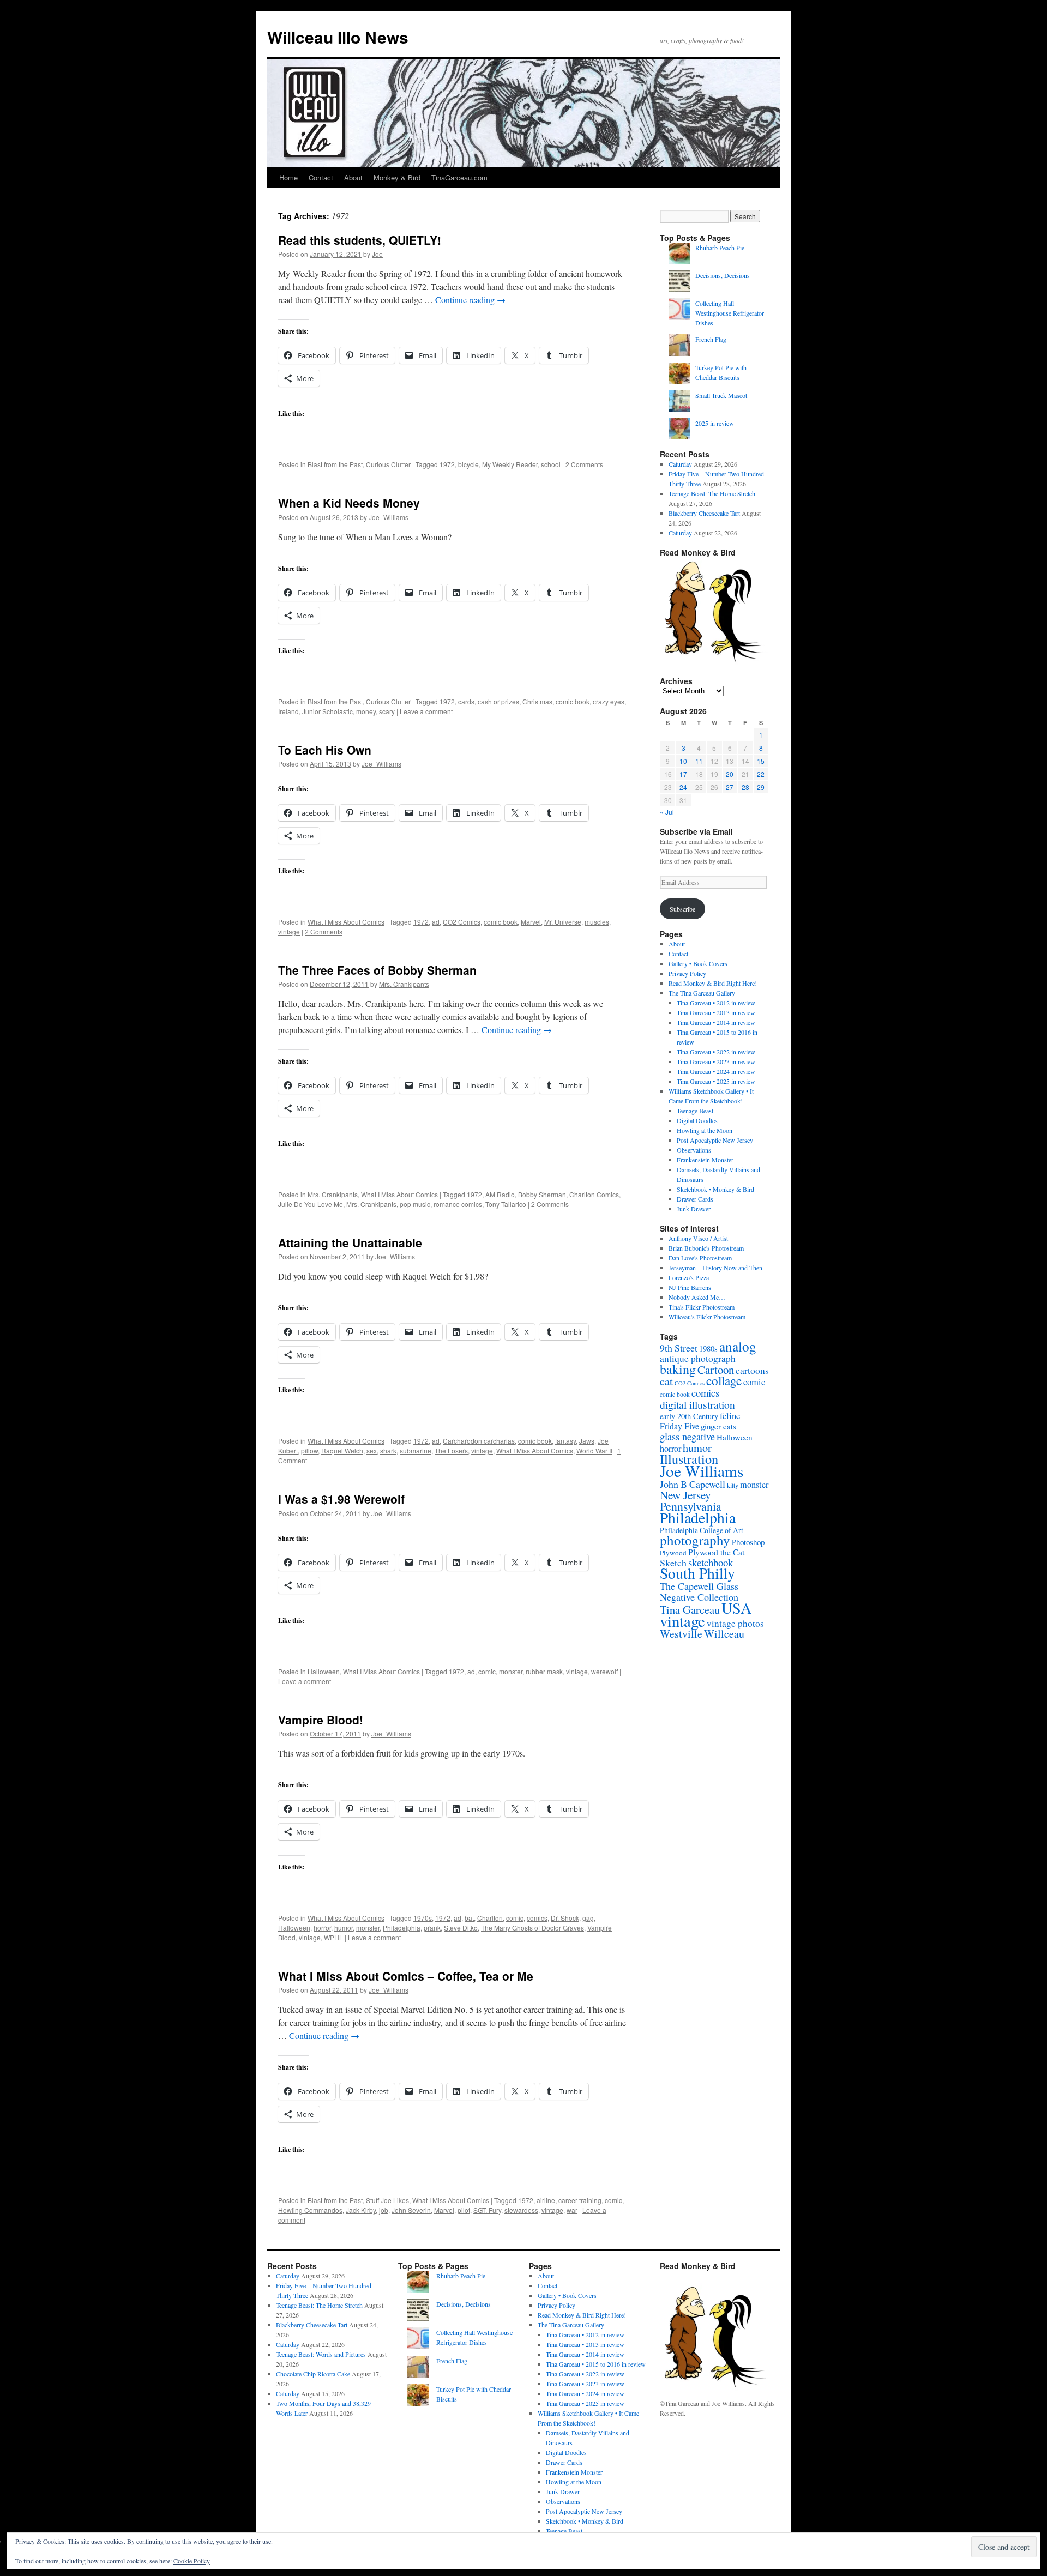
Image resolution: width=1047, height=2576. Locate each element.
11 (699, 761)
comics (537, 1918)
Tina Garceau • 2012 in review (716, 1003)
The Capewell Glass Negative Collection (699, 1591)
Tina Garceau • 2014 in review (716, 1022)
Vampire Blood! (321, 1720)
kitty (733, 1485)
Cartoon (716, 1370)
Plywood (673, 1553)
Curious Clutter (388, 464)
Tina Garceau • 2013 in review (716, 1012)
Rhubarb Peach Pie (720, 248)
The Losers (451, 1450)
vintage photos (735, 1623)
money (366, 711)
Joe (377, 254)
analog (738, 1346)
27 (730, 787)
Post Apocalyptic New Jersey (715, 1140)
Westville (681, 1634)
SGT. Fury (487, 2210)
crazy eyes (609, 701)
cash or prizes (498, 701)
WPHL (333, 1937)
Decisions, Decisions (723, 275)
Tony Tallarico (506, 1204)
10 (683, 761)
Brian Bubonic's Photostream (706, 1248)
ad (436, 922)
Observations (694, 1150)
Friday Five (679, 1426)
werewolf (604, 1671)
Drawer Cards (695, 1199)
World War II (594, 1450)
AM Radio (500, 1194)
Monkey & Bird (397, 177)
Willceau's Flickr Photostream (707, 1317)
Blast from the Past (335, 464)
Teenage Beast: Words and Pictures (321, 2354)
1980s (708, 1348)
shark (388, 1450)
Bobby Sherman (542, 1194)
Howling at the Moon (705, 1130)
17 (683, 774)
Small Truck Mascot (721, 395)
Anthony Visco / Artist (698, 1238)
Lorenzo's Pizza (689, 1277)
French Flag (711, 339)
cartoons (752, 1370)
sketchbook (711, 1562)
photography (695, 1540)
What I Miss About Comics (346, 922)
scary (387, 711)
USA (736, 1608)
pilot (464, 2210)
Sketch (673, 1563)
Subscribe (682, 909)
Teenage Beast (695, 1111)
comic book (573, 701)
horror (322, 1928)
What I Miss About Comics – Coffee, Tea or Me (406, 1976)
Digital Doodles (697, 1120)
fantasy (565, 1441)
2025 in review (715, 423)
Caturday (680, 464)
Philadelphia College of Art (702, 1530)
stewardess (521, 2210)
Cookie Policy (192, 2561)
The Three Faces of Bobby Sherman (377, 970)
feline (730, 1416)
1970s (423, 1918)
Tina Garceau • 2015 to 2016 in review (596, 2364)
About (353, 177)
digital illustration (697, 1404)
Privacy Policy (687, 973)
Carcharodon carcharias (479, 1441)
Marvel (531, 922)
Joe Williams (702, 1471)
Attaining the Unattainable (350, 1242)
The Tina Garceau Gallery (702, 993)
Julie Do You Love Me (311, 1204)
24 (683, 787)
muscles (597, 922)
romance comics (458, 1204)
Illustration (689, 1459)
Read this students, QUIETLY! (360, 240)
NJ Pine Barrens (690, 1287)
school (551, 464)
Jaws (587, 1441)
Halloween (324, 1671)
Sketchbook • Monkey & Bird (715, 1189)
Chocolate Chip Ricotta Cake (313, 2374)
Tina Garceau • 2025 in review (716, 1081)
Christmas (537, 701)
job (384, 2210)
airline (546, 2200)
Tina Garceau (690, 1609)
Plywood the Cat (716, 1552)
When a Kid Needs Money (349, 503)
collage (724, 1381)
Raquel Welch (342, 1450)
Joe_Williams (389, 517)
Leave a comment (426, 711)
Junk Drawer (694, 1209)
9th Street (679, 1348)
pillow (309, 1450)
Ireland (288, 711)
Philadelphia (402, 1928)
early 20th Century (689, 1416)
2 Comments (584, 464)
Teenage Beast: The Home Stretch (712, 493)
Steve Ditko (461, 1928)
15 (761, 761)
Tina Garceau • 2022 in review (716, 1052)
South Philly (697, 1573)
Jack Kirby (361, 2210)
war (572, 2210)
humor (344, 1928)
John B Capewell (693, 1484)
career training (580, 2200)
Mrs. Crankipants (404, 984)
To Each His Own (325, 750)
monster (511, 1671)
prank (432, 1928)
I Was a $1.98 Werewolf (341, 1499)
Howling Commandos (310, 2210)
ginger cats (718, 1426)
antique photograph (698, 1358)
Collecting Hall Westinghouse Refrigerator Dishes (730, 313)
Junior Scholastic (327, 711)
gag (588, 1918)
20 (730, 774)
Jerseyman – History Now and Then (715, 1268)
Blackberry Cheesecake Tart (704, 513)
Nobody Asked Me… (697, 1297)
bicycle (468, 464)
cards (466, 701)
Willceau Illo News (338, 37)
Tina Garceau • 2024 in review (716, 1071)
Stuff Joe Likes (387, 2200)
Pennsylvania (691, 1506)
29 (761, 787)
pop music (415, 1204)
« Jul (667, 812)
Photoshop (748, 1542)
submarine (416, 1450)
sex (372, 1450)
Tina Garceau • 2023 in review (716, 1061)
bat (469, 1918)
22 (761, 774)
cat (666, 1381)
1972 (447, 464)
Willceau (724, 1634)
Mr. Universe (563, 922)
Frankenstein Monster (705, 1160)
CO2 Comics (462, 922)
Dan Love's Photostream (700, 1258)
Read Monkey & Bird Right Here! (713, 983)
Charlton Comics (594, 1194)
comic (487, 1671)
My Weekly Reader (510, 464)
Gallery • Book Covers (698, 963)
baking (678, 1369)
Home (288, 177)
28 (745, 787)
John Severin (411, 2210)
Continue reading (470, 300)
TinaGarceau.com (459, 177)
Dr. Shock (565, 1918)
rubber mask (544, 1671)
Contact (321, 177)
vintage (289, 931)
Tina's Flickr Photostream (702, 1307)
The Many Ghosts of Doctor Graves (532, 1928)
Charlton (490, 1918)
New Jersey (685, 1495)
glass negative (687, 1437)
